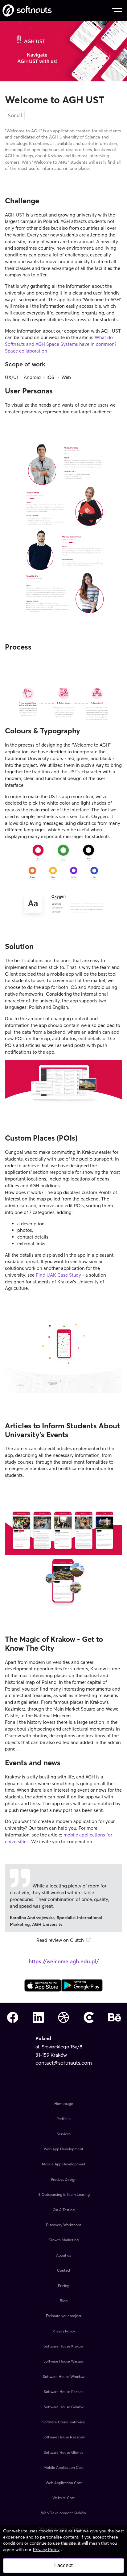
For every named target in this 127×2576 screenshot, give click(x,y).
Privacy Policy (46, 2550)
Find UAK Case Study (58, 1275)
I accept (63, 2565)
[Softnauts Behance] (114, 2018)
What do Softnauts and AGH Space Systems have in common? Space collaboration (61, 344)
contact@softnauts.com (64, 2063)
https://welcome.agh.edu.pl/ (64, 1961)
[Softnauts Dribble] (63, 2018)
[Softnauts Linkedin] (38, 2018)
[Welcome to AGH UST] (43, 1990)
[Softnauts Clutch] (89, 2018)
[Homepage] (27, 10)
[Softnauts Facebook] (13, 2018)
